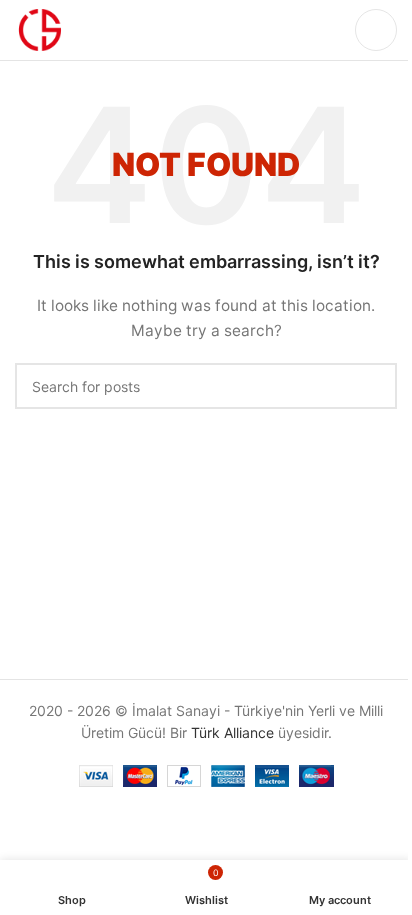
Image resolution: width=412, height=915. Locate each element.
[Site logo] (40, 28)
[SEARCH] (374, 386)
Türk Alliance (232, 732)
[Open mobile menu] (376, 30)
